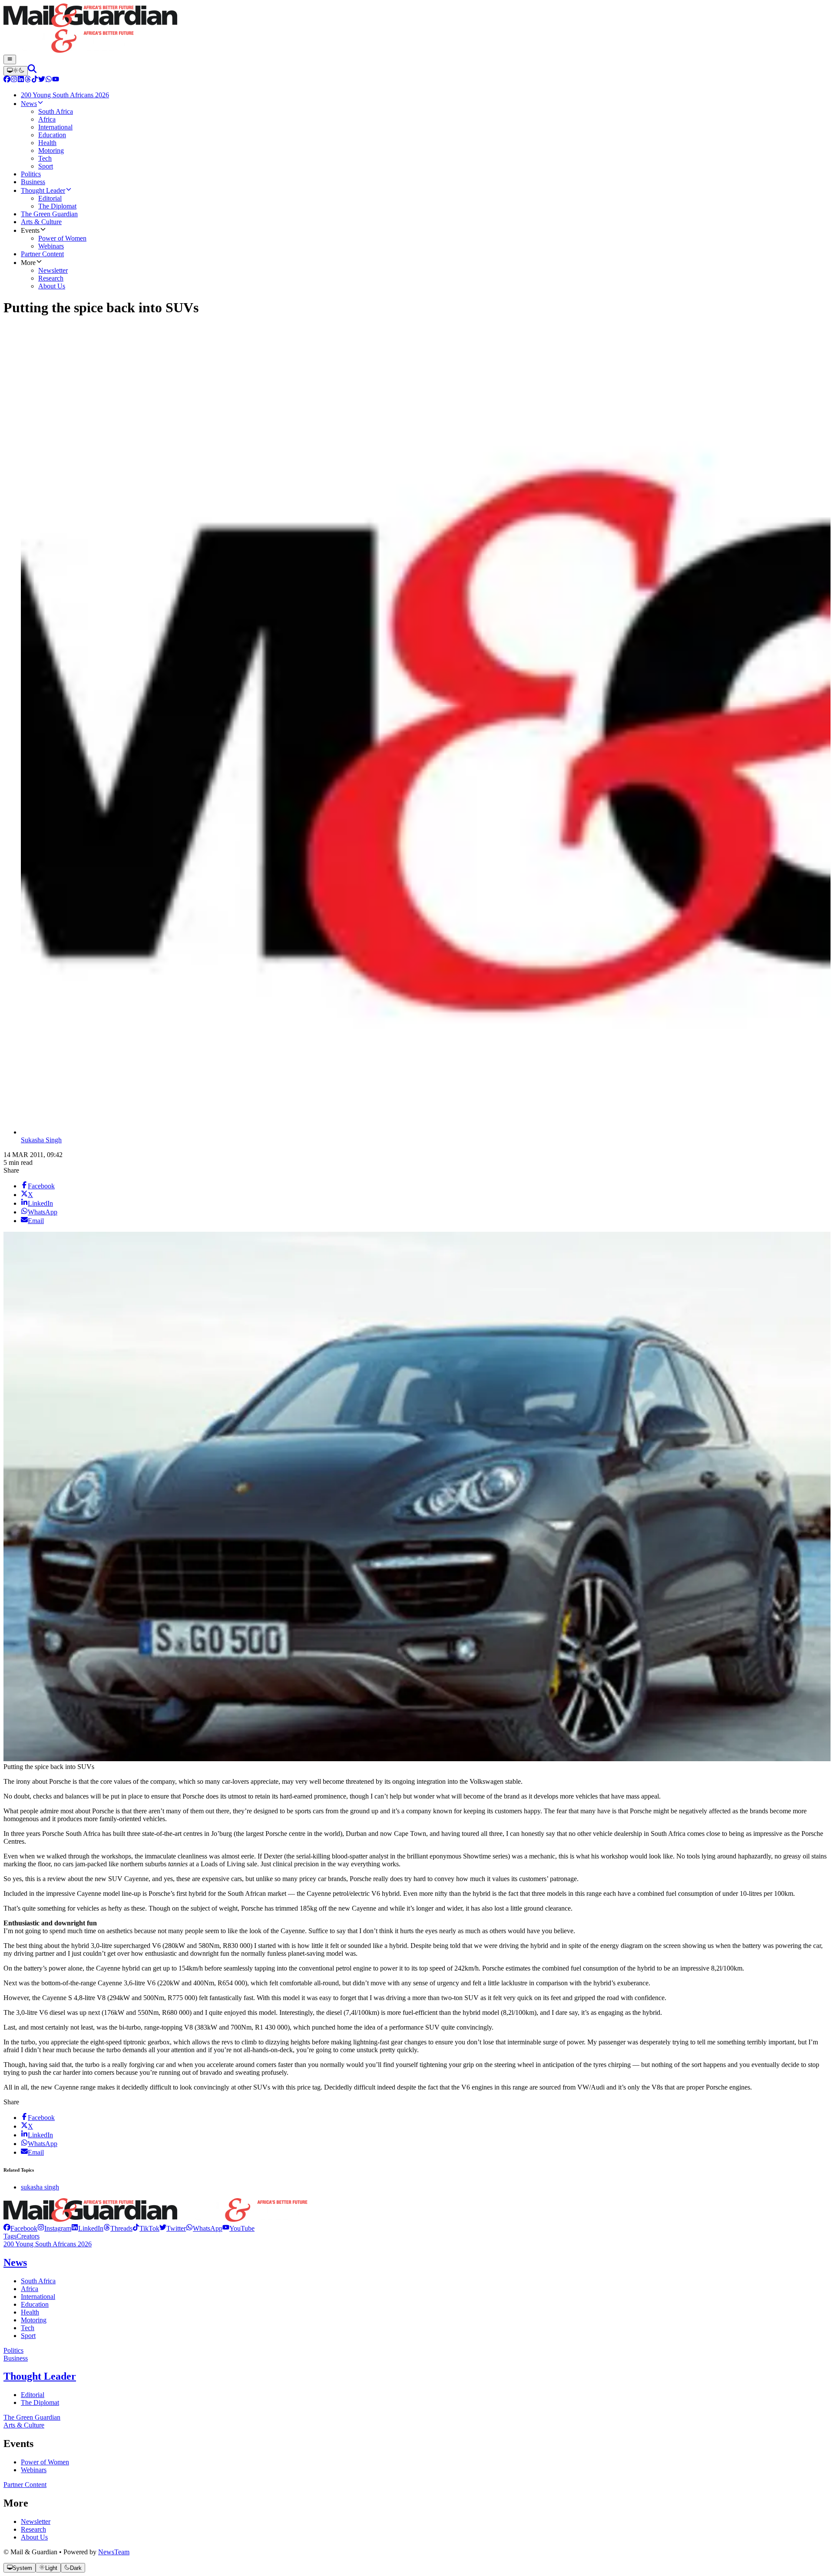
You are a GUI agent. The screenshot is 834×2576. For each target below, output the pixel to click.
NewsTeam (114, 2552)
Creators (28, 2236)
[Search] (32, 71)
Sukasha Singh (41, 1140)
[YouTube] (56, 80)
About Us (34, 2537)
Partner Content (25, 2485)
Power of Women (45, 2462)
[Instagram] (14, 80)
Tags (10, 2236)
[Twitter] (42, 80)
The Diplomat (40, 2402)
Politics (13, 2350)
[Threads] (28, 80)
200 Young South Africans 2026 (48, 2244)
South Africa (38, 2281)
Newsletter (36, 2521)
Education (35, 2304)
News (15, 2262)
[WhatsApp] (49, 80)
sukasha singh (40, 2187)
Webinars (34, 2470)
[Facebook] (7, 80)
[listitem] (20, 2228)
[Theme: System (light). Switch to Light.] (16, 71)
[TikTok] (35, 80)
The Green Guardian (32, 2417)
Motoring (34, 2320)
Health (30, 2312)
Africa (30, 2289)
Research (33, 2529)
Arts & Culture (24, 2425)
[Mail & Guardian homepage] (417, 29)
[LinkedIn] (21, 80)
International (38, 2297)
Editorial (33, 2395)
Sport (28, 2336)
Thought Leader (40, 2376)
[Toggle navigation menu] (10, 60)
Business (16, 2358)
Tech (28, 2328)
